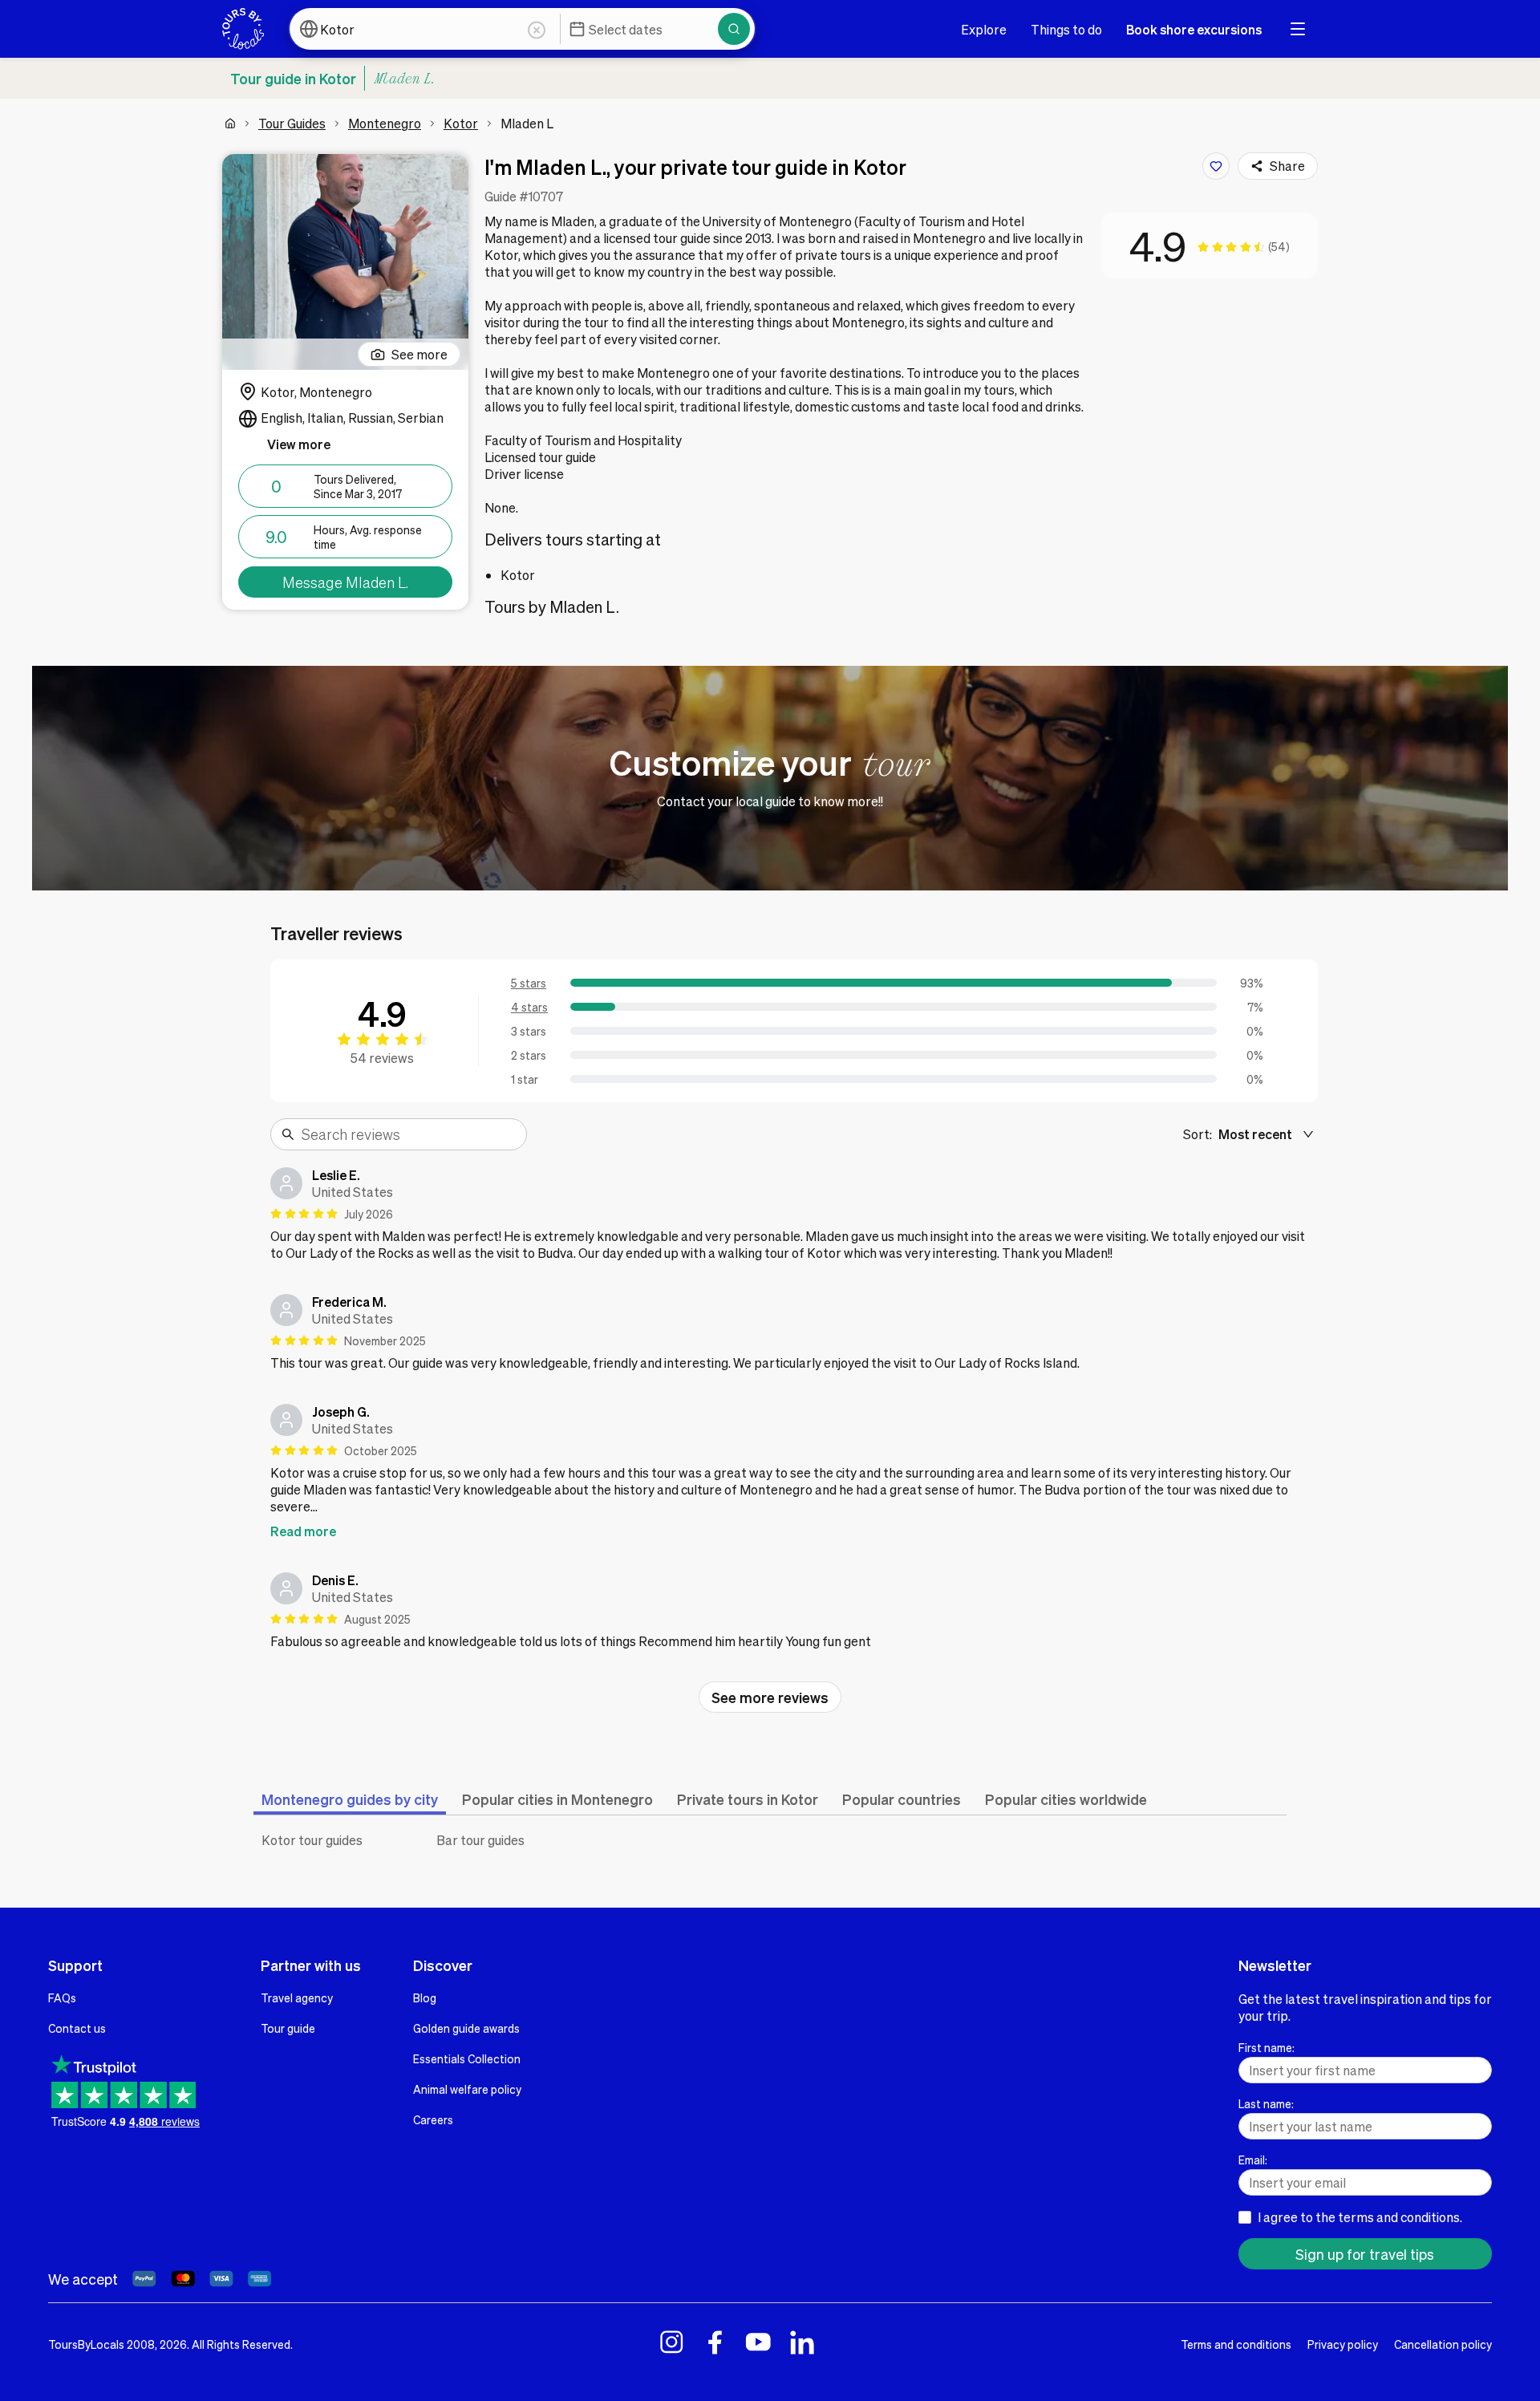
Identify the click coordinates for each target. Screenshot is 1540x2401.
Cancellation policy (1443, 2344)
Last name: (1266, 2103)
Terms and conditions (1236, 2344)
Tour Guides (292, 123)
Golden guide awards (466, 2028)
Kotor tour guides (312, 1840)
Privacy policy (1343, 2344)
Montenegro (385, 123)
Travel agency (297, 1997)
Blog (425, 1997)
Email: (1253, 2160)
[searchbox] (409, 1134)
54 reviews (382, 1058)
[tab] (350, 1799)
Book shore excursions (1194, 29)
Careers (433, 2119)
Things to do (1066, 29)
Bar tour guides (480, 1840)
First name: (1266, 2047)
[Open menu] (1298, 29)
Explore (984, 29)
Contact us (77, 2028)
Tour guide (288, 2028)
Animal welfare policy (467, 2089)
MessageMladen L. (345, 582)
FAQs (62, 1997)
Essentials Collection (467, 2058)
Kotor (461, 123)
